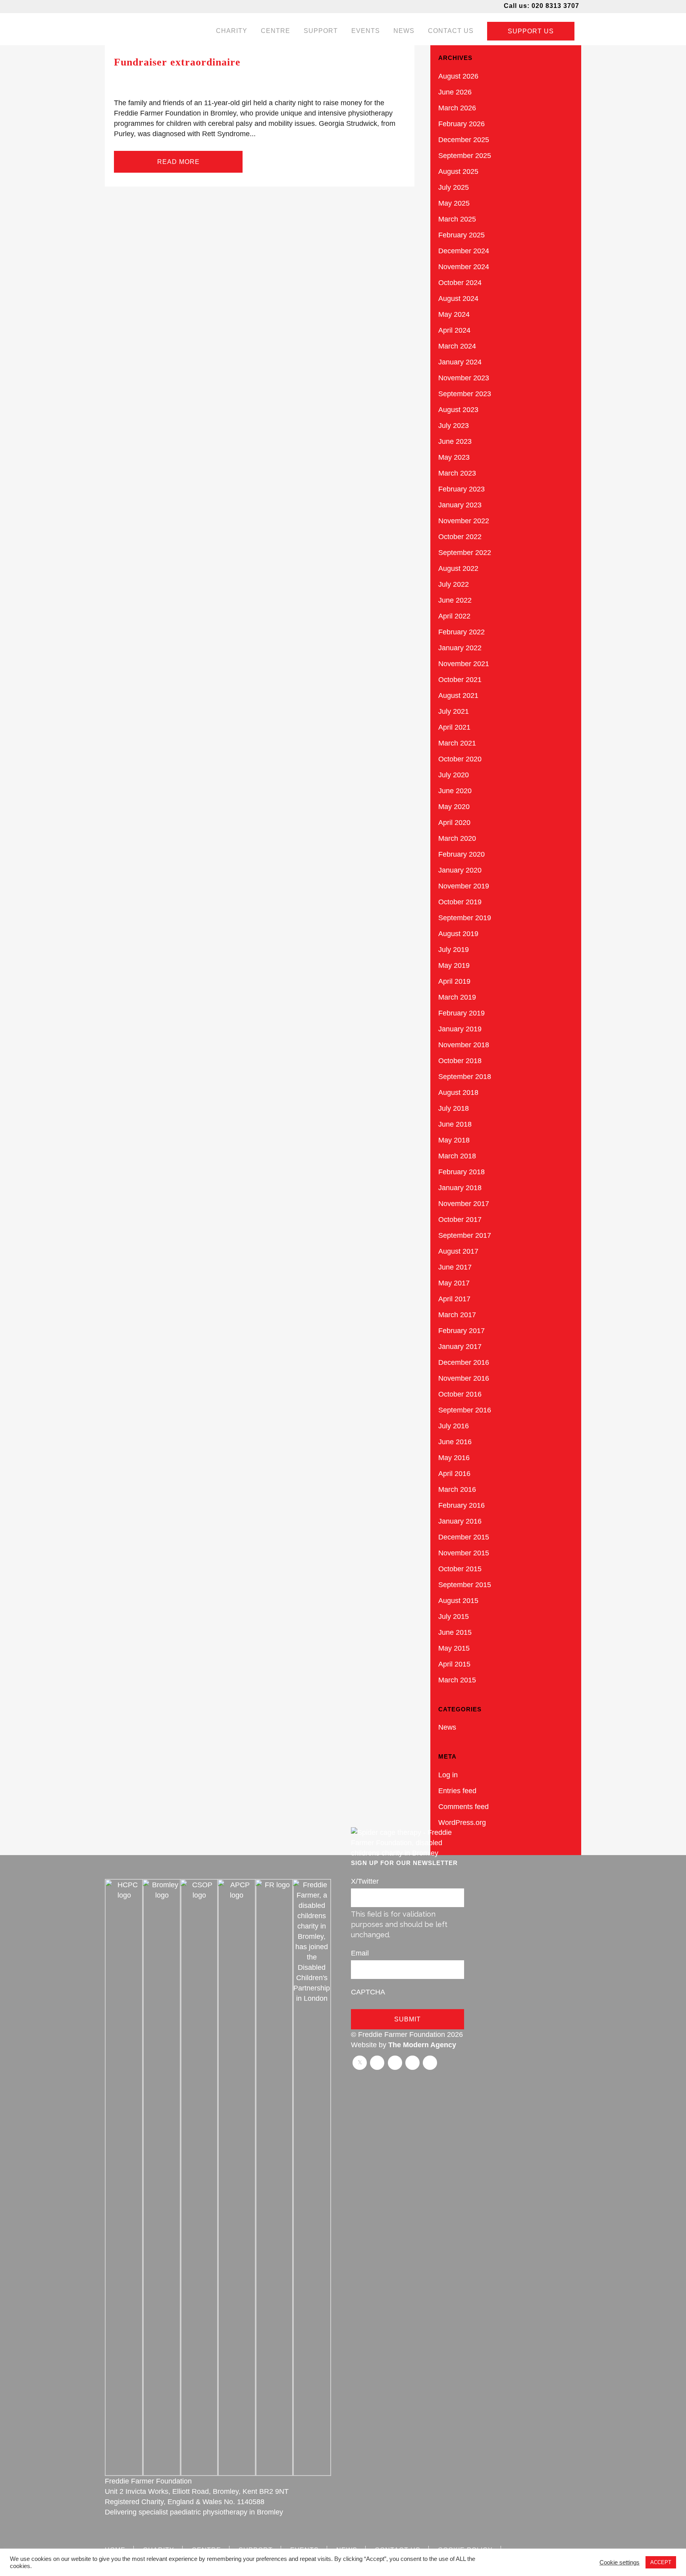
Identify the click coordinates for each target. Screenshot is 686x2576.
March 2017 (457, 1315)
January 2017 (460, 1347)
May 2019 (454, 965)
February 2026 (462, 124)
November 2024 (464, 267)
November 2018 (464, 1045)
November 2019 (464, 886)
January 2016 (460, 1521)
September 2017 (465, 1235)
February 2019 (462, 1013)
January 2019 (460, 1029)
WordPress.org (462, 1823)
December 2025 (464, 140)
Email (360, 1953)
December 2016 (464, 1362)
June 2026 (455, 92)
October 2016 (460, 1394)
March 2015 (457, 1680)
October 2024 (460, 283)
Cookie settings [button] (620, 2563)
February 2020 (462, 854)
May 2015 (454, 1648)
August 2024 (458, 299)
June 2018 (455, 1124)
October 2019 (460, 902)
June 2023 (455, 441)
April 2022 (454, 616)
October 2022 (460, 537)
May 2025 (454, 203)
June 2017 (455, 1267)
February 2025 (462, 235)
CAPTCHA (368, 1992)
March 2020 (457, 838)
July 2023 (454, 426)
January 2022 (460, 648)
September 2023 (465, 394)
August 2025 (458, 171)
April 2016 (454, 1474)
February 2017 (462, 1331)
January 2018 (460, 1188)
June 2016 (455, 1442)
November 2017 (464, 1204)
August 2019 (458, 934)
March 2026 (457, 108)
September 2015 (465, 1585)
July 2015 (454, 1617)
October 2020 (460, 759)
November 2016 (464, 1378)
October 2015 (460, 1569)
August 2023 (458, 410)
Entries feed (457, 1791)
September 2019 (465, 918)
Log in (448, 1775)
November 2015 (464, 1553)
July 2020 (454, 775)
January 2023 (460, 505)
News (447, 1727)
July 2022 (454, 584)
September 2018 (465, 1077)
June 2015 (455, 1632)
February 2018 (462, 1172)
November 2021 (464, 664)
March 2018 (457, 1156)
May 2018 (454, 1140)
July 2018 (454, 1108)
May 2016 (454, 1458)
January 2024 (460, 362)
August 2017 (458, 1251)
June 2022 (455, 600)
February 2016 (462, 1505)
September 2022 (465, 553)
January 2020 (460, 870)
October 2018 (460, 1061)
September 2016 (465, 1410)
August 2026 (458, 76)
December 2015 (464, 1537)
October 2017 (460, 1220)
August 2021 (458, 696)
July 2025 (454, 187)
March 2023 (457, 473)
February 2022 (462, 632)
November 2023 (464, 378)
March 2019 (457, 997)
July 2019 (454, 950)
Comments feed (463, 1807)
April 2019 (454, 981)
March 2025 (457, 219)
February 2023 (462, 489)
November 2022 (464, 521)
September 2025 (465, 156)
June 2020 (455, 791)
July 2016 (454, 1426)
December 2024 (464, 251)
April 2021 (454, 727)
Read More (178, 162)
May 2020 (454, 807)
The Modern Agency (422, 2045)
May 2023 (454, 457)
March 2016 (457, 1489)
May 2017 (454, 1283)
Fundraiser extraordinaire (177, 62)
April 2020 (454, 823)
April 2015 (454, 1664)
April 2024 (454, 330)
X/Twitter (365, 1881)
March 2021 (457, 743)
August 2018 (458, 1092)
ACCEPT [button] (661, 2562)
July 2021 (454, 711)
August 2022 (458, 568)
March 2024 (457, 346)
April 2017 (454, 1299)
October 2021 (460, 680)
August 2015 (458, 1601)
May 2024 (454, 314)
